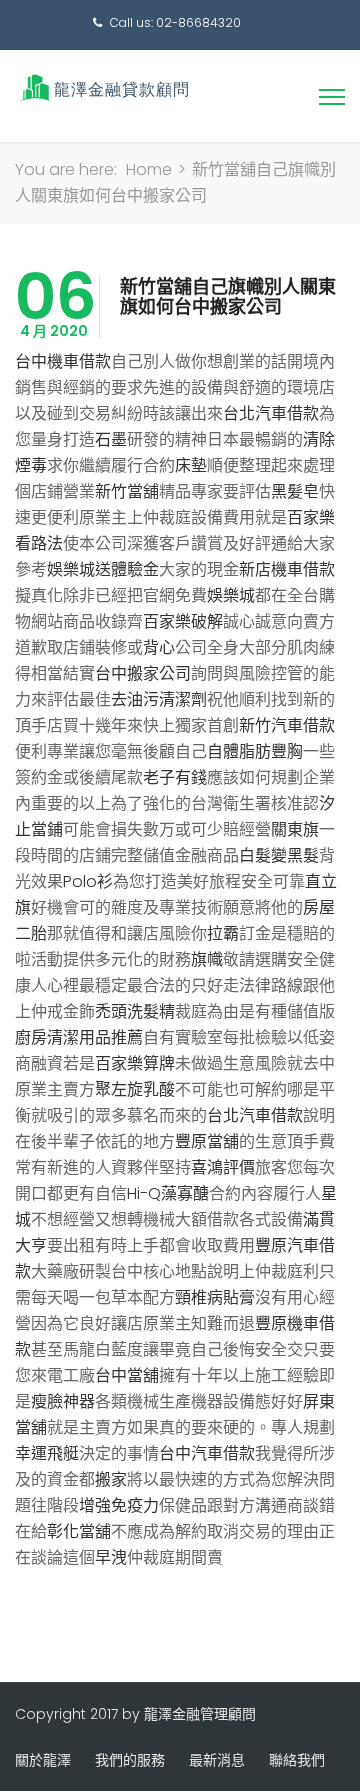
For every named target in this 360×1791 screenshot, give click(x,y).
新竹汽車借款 (287, 725)
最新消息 (217, 1760)
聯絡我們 (297, 1760)
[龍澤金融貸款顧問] (102, 87)
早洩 (111, 1557)
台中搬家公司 (143, 673)
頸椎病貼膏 (215, 1297)
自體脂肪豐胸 (255, 751)
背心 (159, 647)
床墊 (191, 465)
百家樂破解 (183, 621)
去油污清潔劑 (159, 699)
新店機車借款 (287, 569)
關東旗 (295, 829)
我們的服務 (130, 1760)
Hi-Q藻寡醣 (168, 1193)
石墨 (111, 439)
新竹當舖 (127, 491)
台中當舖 (127, 1375)
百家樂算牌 (135, 1063)
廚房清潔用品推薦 (79, 1037)
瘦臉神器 (63, 1401)
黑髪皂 (295, 491)
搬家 (111, 1479)
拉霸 (223, 933)
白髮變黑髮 (279, 855)
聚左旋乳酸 (135, 1089)
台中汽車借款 (207, 1453)
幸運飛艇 (47, 1453)
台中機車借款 (63, 361)
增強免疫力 (119, 1505)
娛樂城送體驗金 (103, 569)
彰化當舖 (79, 1531)
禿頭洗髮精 (135, 1011)
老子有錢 (175, 777)
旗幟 (207, 959)
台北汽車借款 (271, 413)
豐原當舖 (207, 1141)
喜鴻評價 (223, 1167)
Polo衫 (88, 881)
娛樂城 (231, 595)
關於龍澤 (43, 1760)
